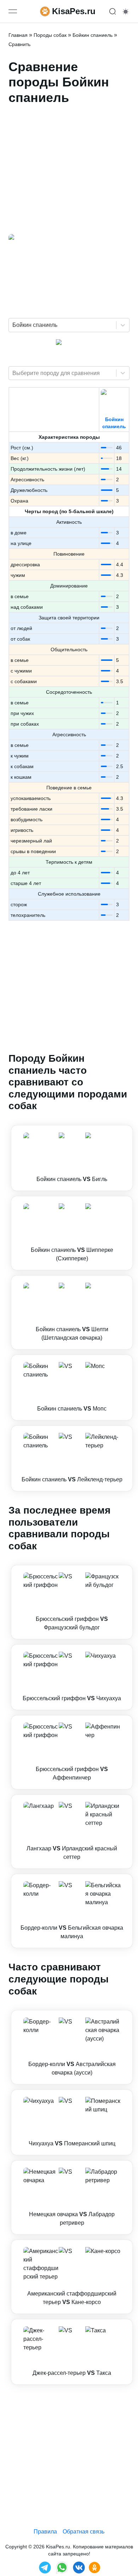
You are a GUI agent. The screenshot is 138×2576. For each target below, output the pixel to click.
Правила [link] (45, 2532)
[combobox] (13, 325)
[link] (72, 1158)
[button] (72, 1158)
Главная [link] (18, 35)
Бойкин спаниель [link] (93, 35)
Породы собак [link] (50, 35)
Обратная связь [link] (84, 2532)
